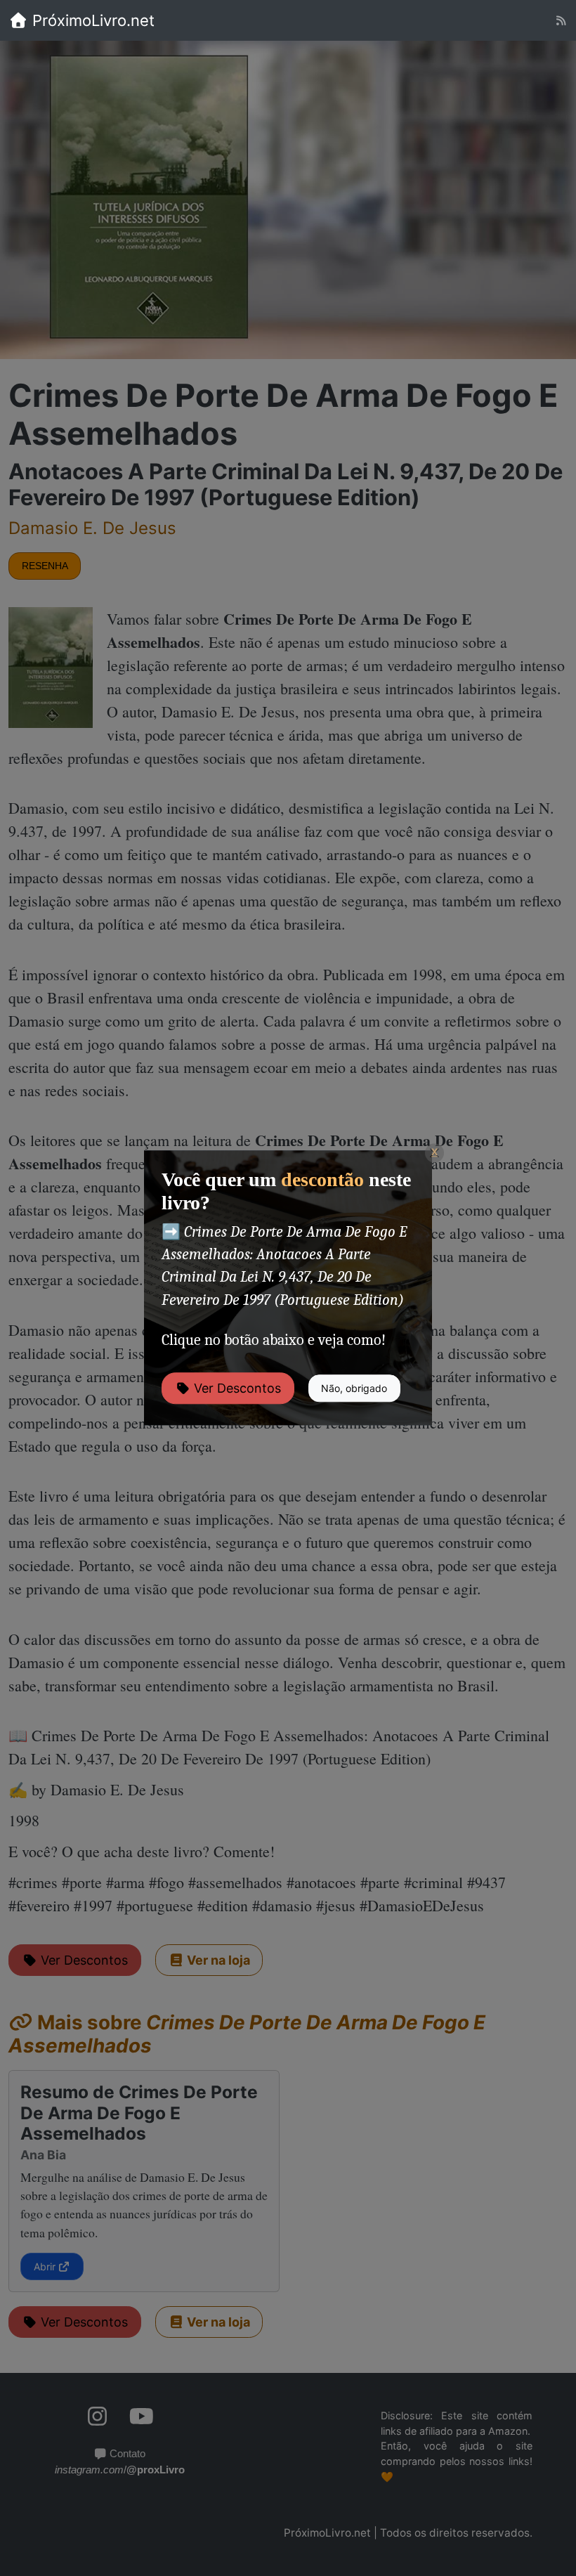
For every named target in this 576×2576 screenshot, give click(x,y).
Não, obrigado (354, 1389)
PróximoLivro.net (91, 20)
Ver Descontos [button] (236, 1389)
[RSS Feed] (561, 21)
